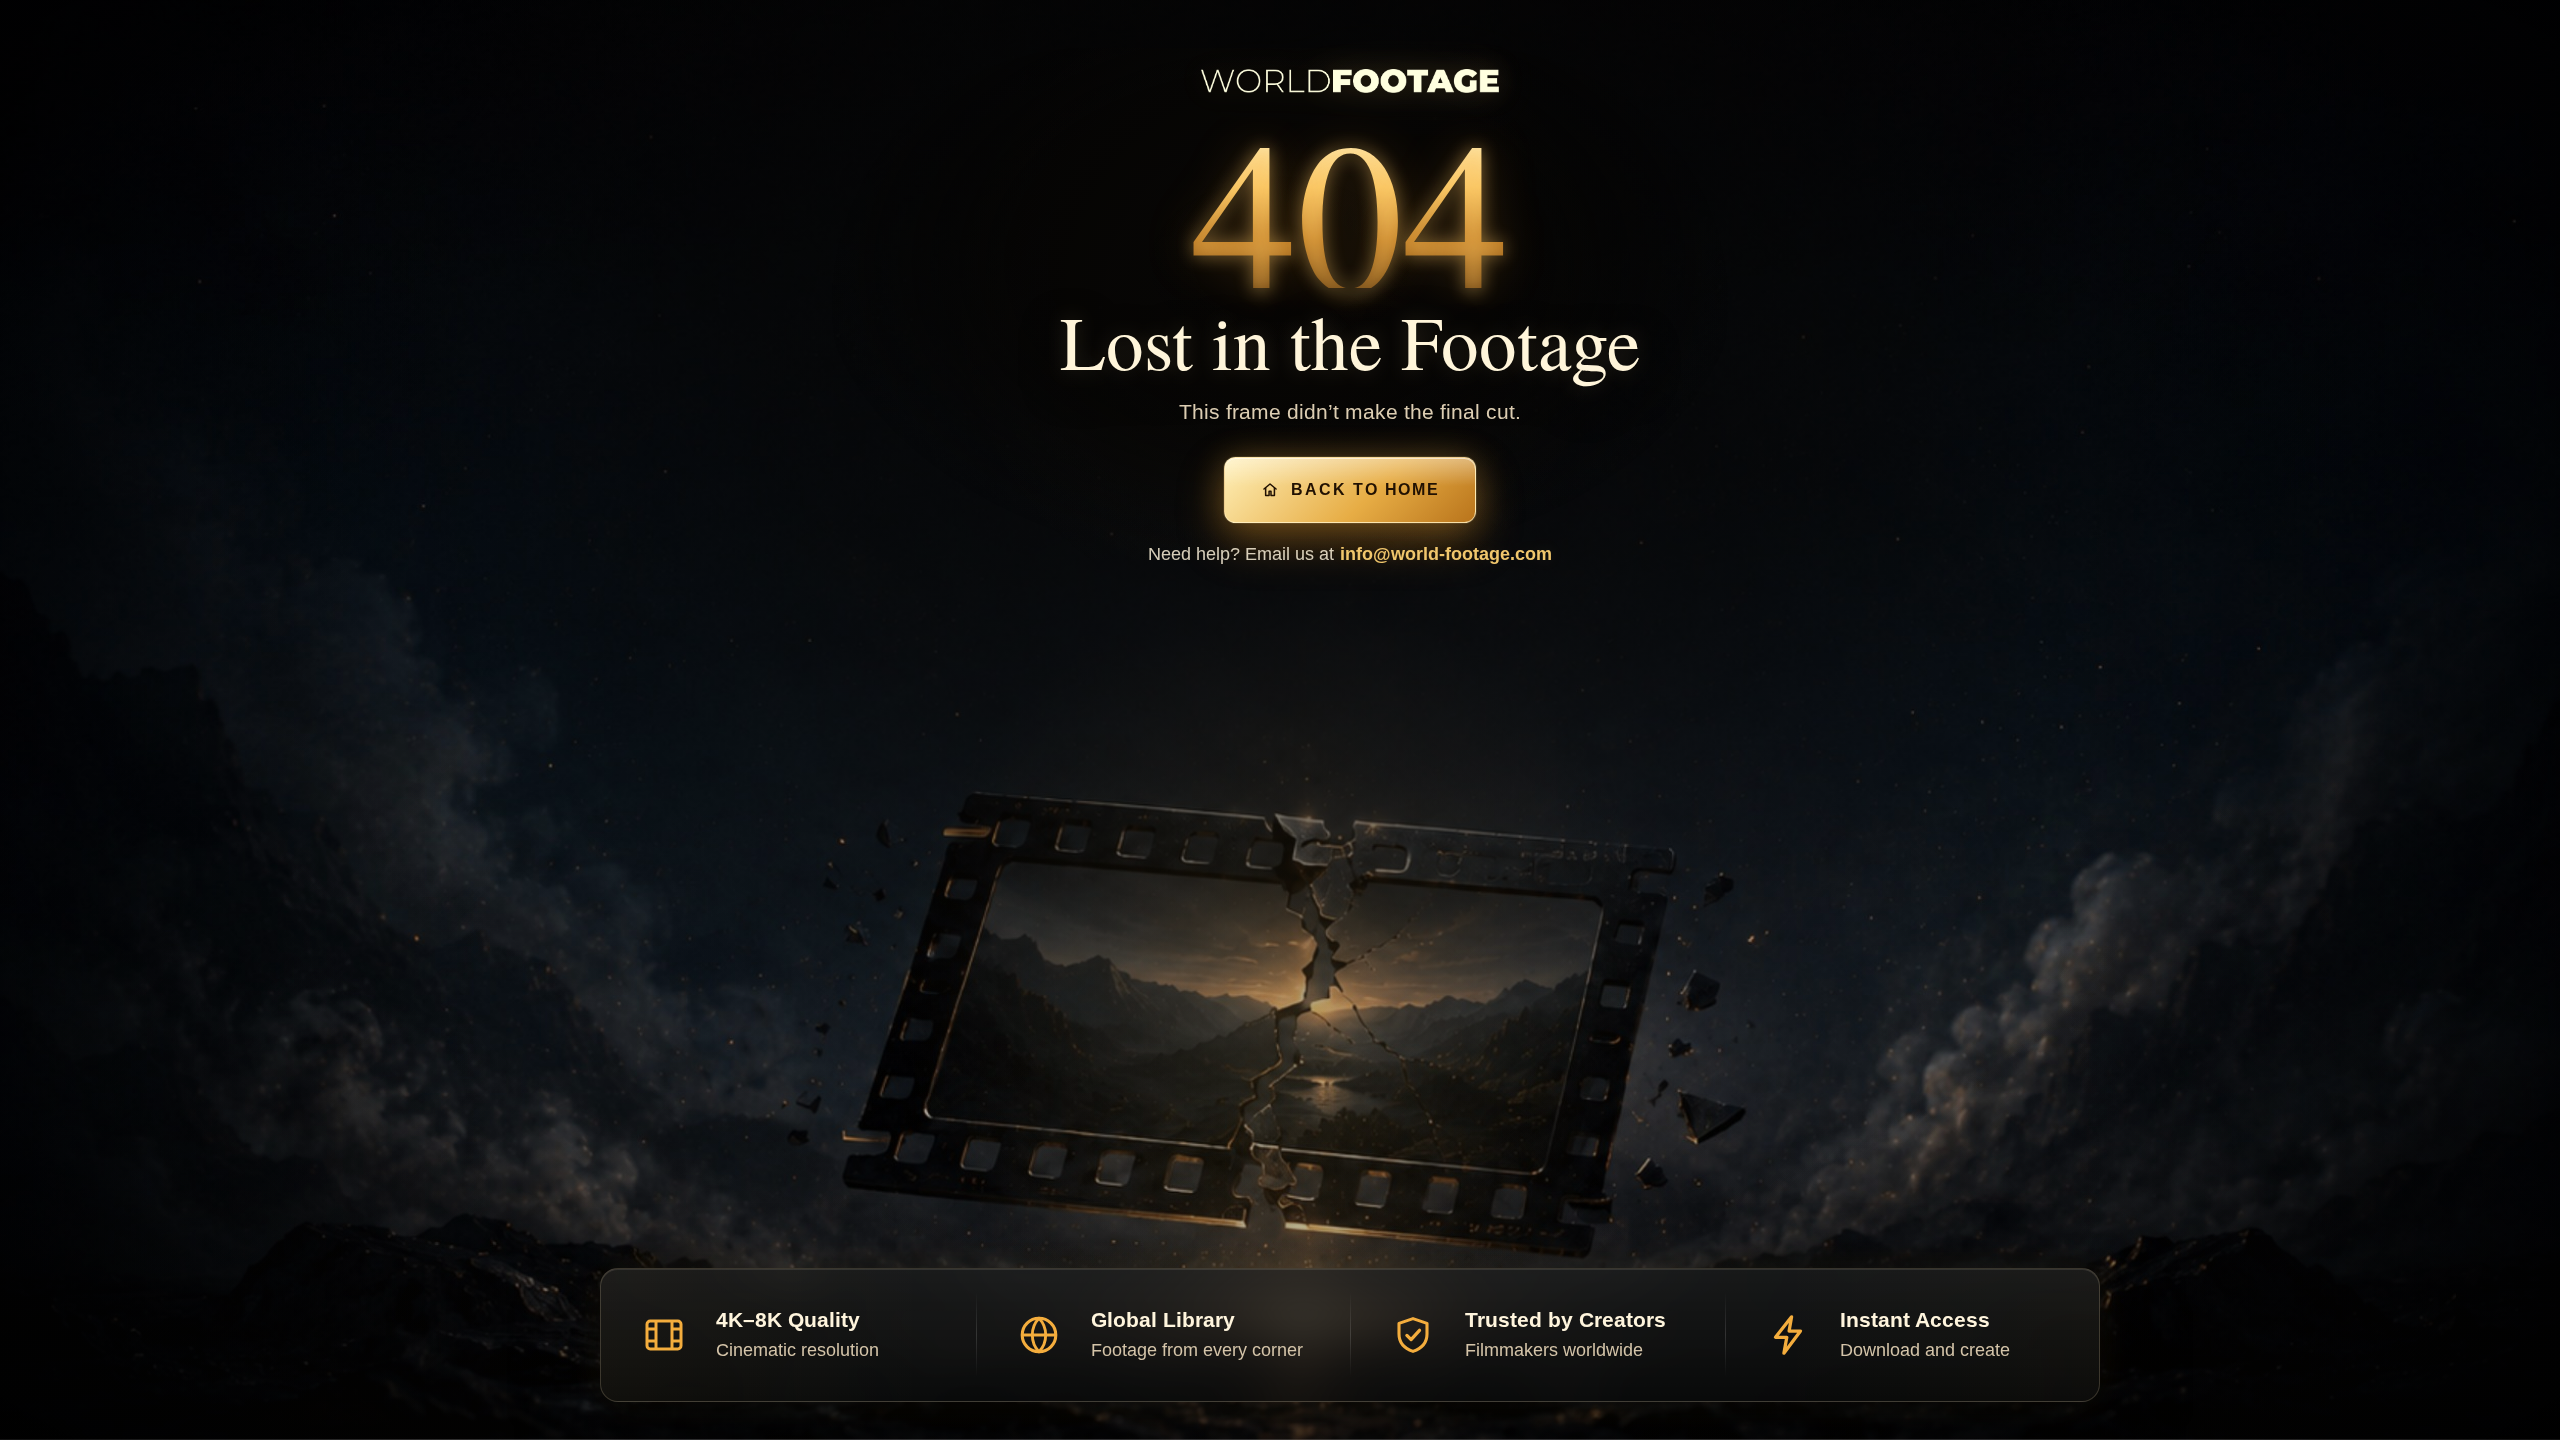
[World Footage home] (1350, 80)
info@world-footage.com (1446, 554)
